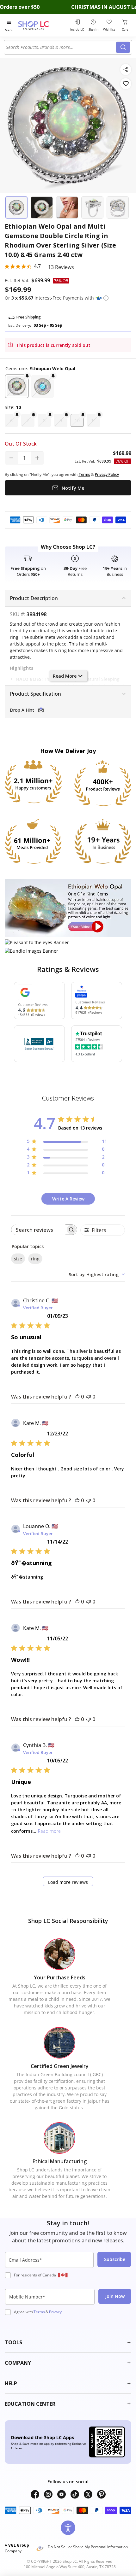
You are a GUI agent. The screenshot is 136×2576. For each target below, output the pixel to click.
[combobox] (61, 47)
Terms (39, 2312)
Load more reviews (68, 1882)
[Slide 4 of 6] (92, 207)
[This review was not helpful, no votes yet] (89, 1397)
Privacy (55, 2312)
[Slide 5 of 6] (118, 207)
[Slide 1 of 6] (16, 207)
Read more (49, 1831)
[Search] (123, 47)
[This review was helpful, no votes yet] (77, 1397)
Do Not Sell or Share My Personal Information (88, 2547)
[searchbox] (38, 1230)
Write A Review (68, 1199)
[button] (106, 298)
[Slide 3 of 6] (67, 207)
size (18, 1259)
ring (35, 1259)
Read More (65, 676)
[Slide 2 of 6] (42, 207)
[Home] (41, 25)
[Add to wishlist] (126, 84)
